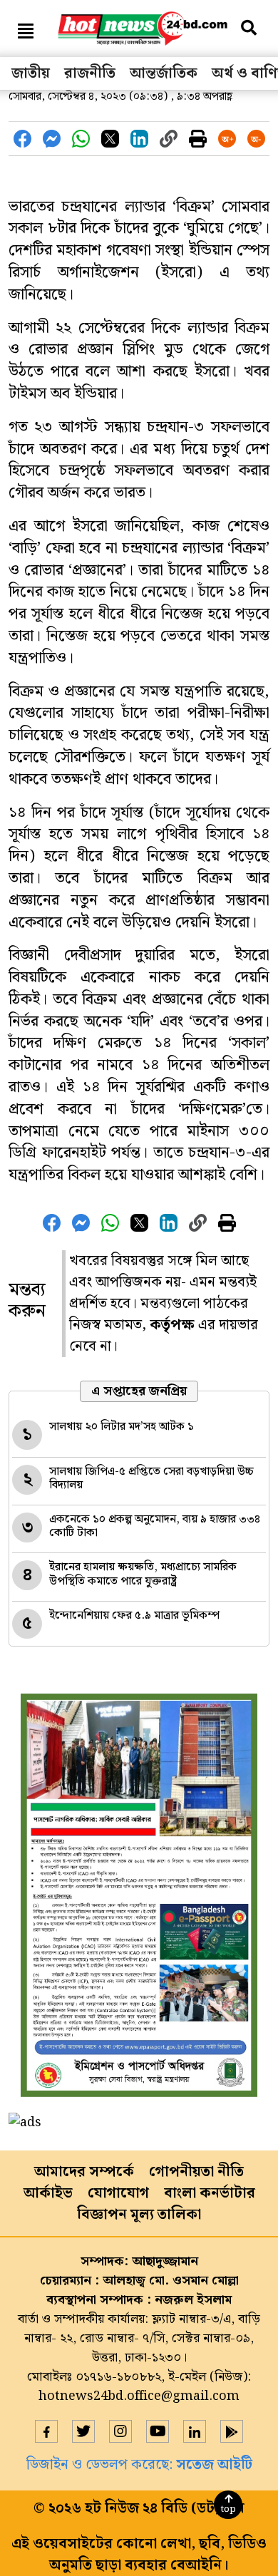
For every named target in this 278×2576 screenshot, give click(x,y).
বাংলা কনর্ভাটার (210, 2193)
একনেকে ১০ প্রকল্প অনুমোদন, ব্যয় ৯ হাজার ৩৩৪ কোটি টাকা (155, 1526)
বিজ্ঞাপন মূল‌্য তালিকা (139, 2215)
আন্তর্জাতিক (164, 73)
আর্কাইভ (48, 2193)
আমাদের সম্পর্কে (84, 2172)
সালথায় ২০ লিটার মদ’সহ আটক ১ (122, 1427)
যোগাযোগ (118, 2193)
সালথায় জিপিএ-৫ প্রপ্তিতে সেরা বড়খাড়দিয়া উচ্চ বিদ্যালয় (151, 1478)
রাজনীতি (90, 73)
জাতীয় (31, 73)
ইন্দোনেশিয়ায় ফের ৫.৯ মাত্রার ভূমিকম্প (134, 1616)
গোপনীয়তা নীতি (196, 2172)
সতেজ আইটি (214, 2465)
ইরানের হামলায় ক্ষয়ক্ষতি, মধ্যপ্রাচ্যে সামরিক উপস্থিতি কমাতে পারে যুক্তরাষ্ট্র (143, 1574)
